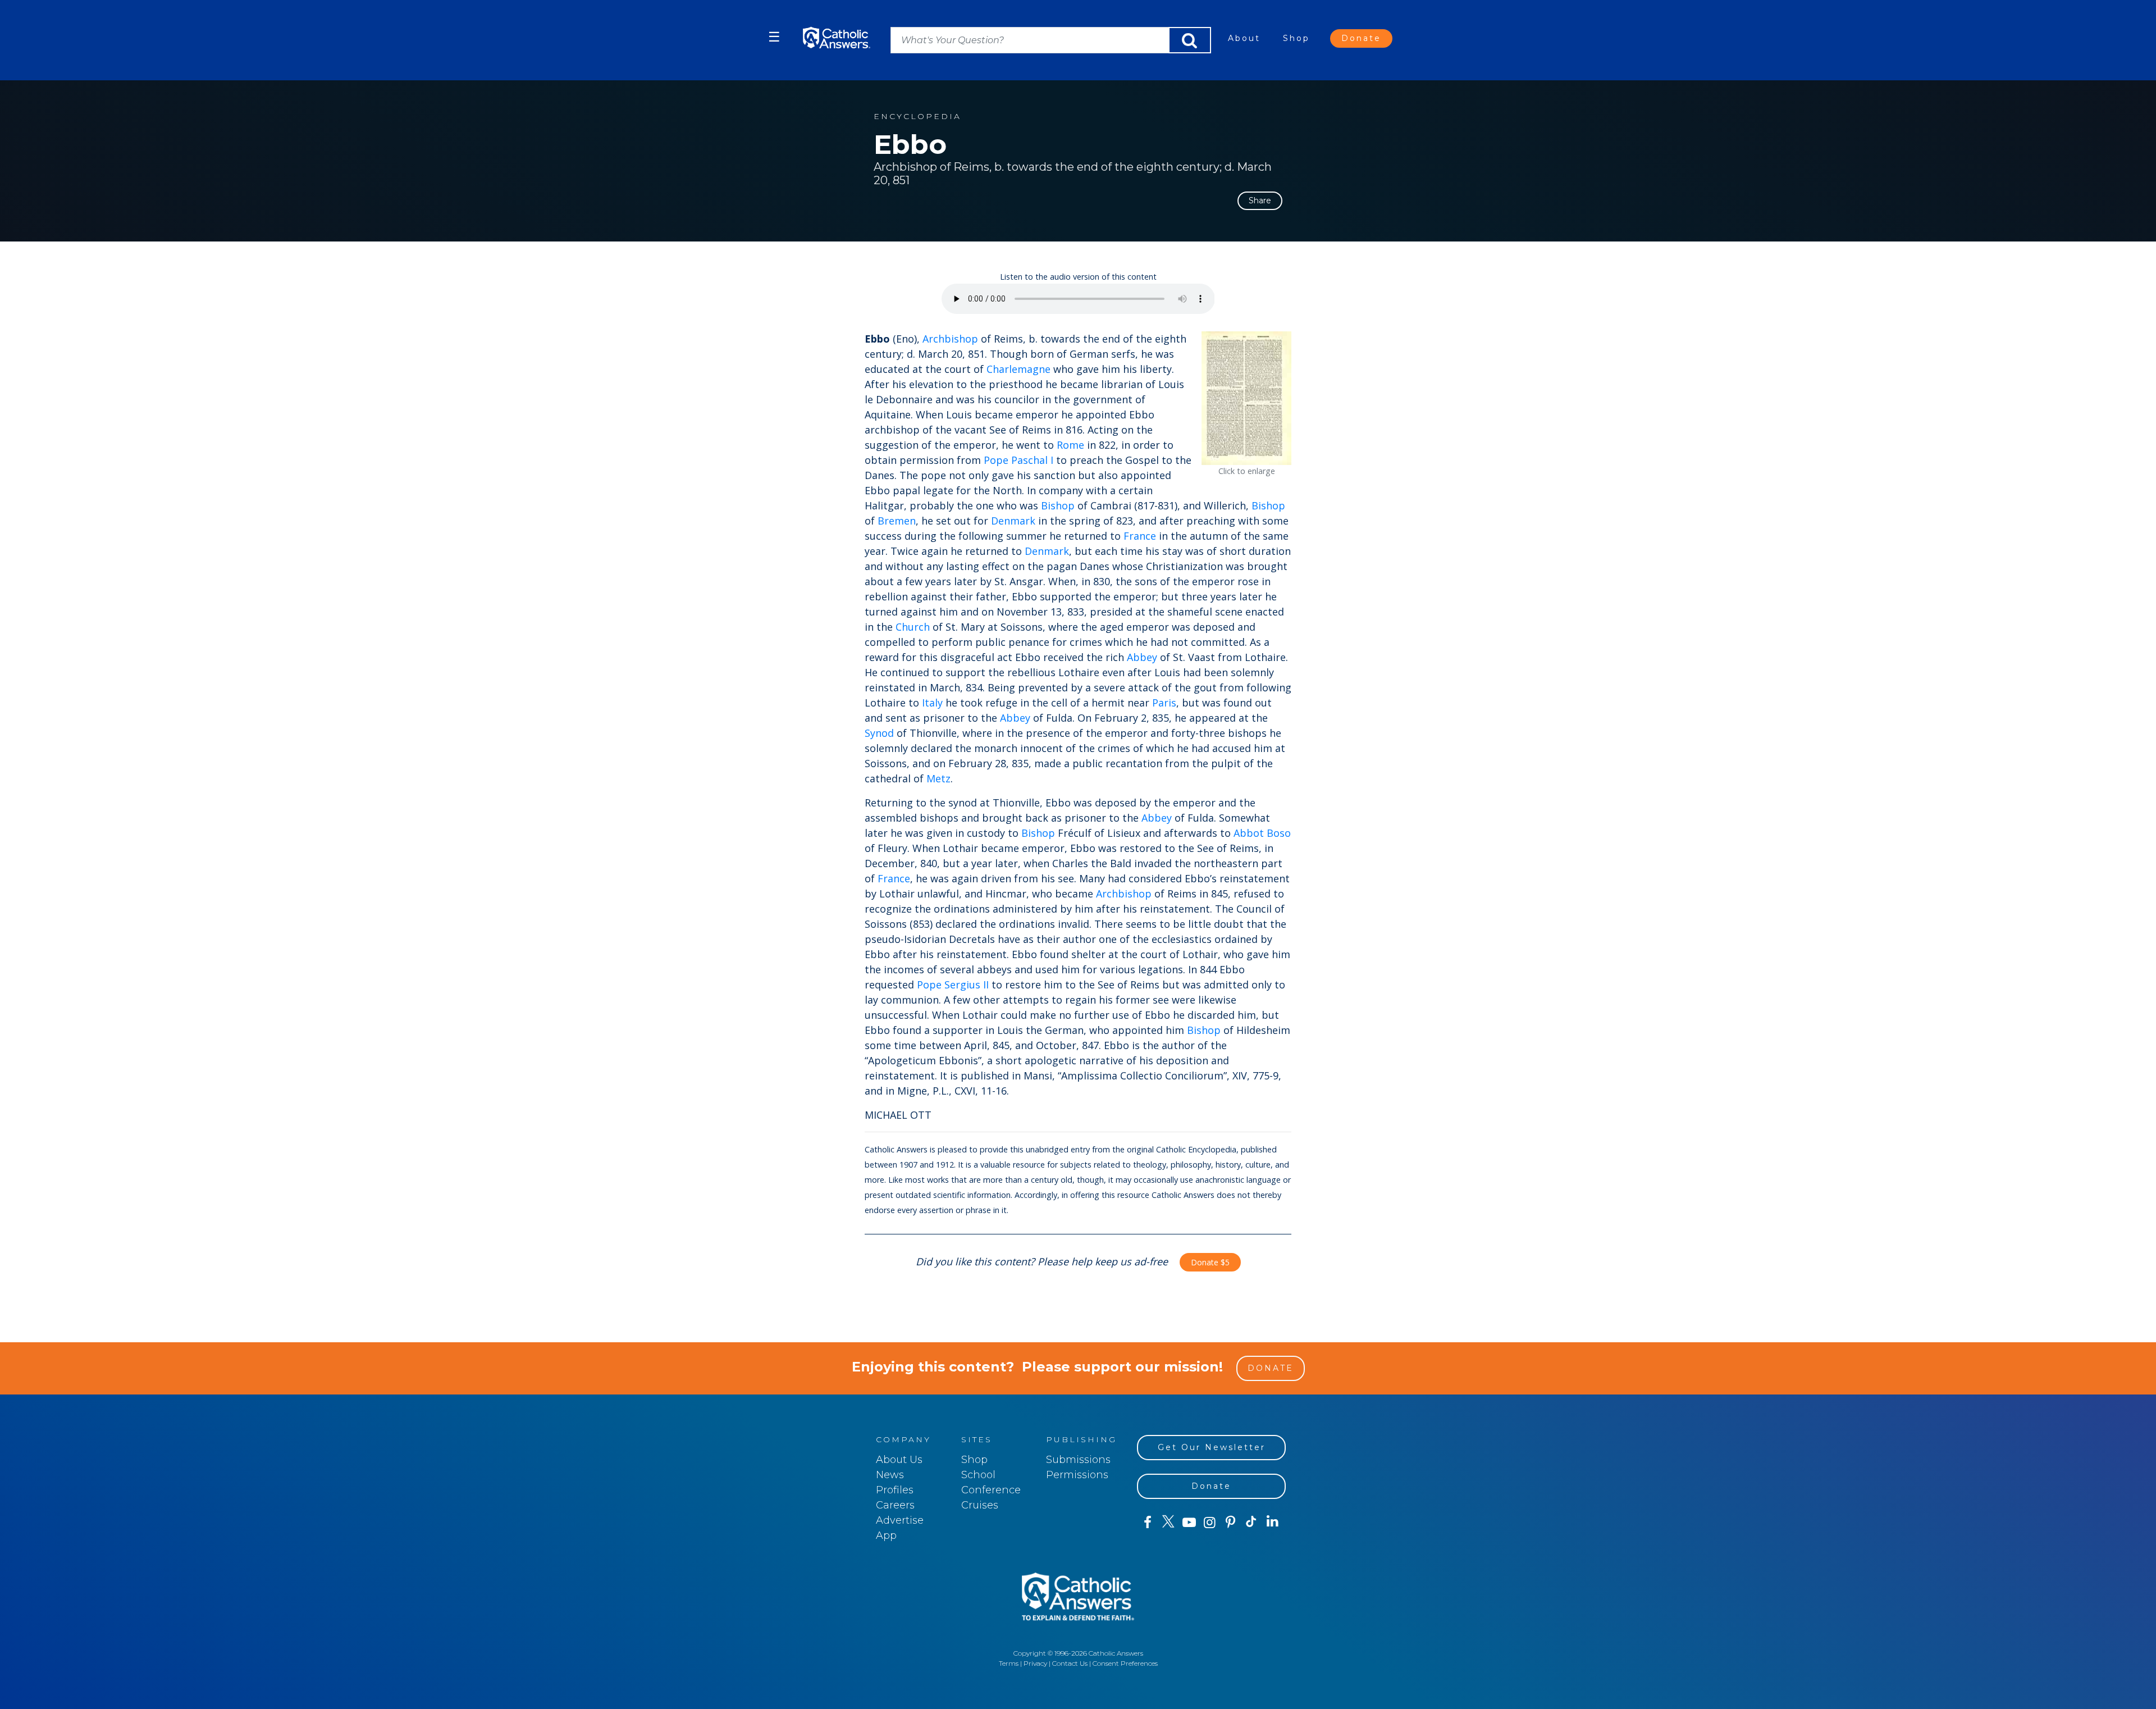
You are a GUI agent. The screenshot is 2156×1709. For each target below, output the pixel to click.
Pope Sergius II (953, 985)
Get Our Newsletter (1212, 1447)
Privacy (1035, 1663)
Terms (1009, 1663)
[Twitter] (1168, 1523)
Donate (1361, 38)
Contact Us (1070, 1663)
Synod (879, 733)
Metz (938, 778)
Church (913, 627)
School (978, 1475)
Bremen (897, 521)
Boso (1279, 833)
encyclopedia (917, 117)
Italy (932, 703)
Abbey (1142, 657)
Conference (991, 1490)
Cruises (980, 1505)
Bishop (1058, 505)
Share (1260, 200)
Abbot (1249, 833)
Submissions (1078, 1460)
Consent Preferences (1125, 1663)
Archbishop (950, 339)
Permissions (1077, 1475)
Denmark (1013, 521)
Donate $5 (1210, 1262)
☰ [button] (774, 37)
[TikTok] (1251, 1523)
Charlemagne (1018, 369)
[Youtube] (1189, 1523)
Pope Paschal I (1018, 460)
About (1244, 38)
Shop (1296, 38)
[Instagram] (1210, 1523)
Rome (1070, 445)
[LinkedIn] (1273, 1522)
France (1140, 536)
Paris (1164, 703)
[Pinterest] (1230, 1523)
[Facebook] (1147, 1523)
